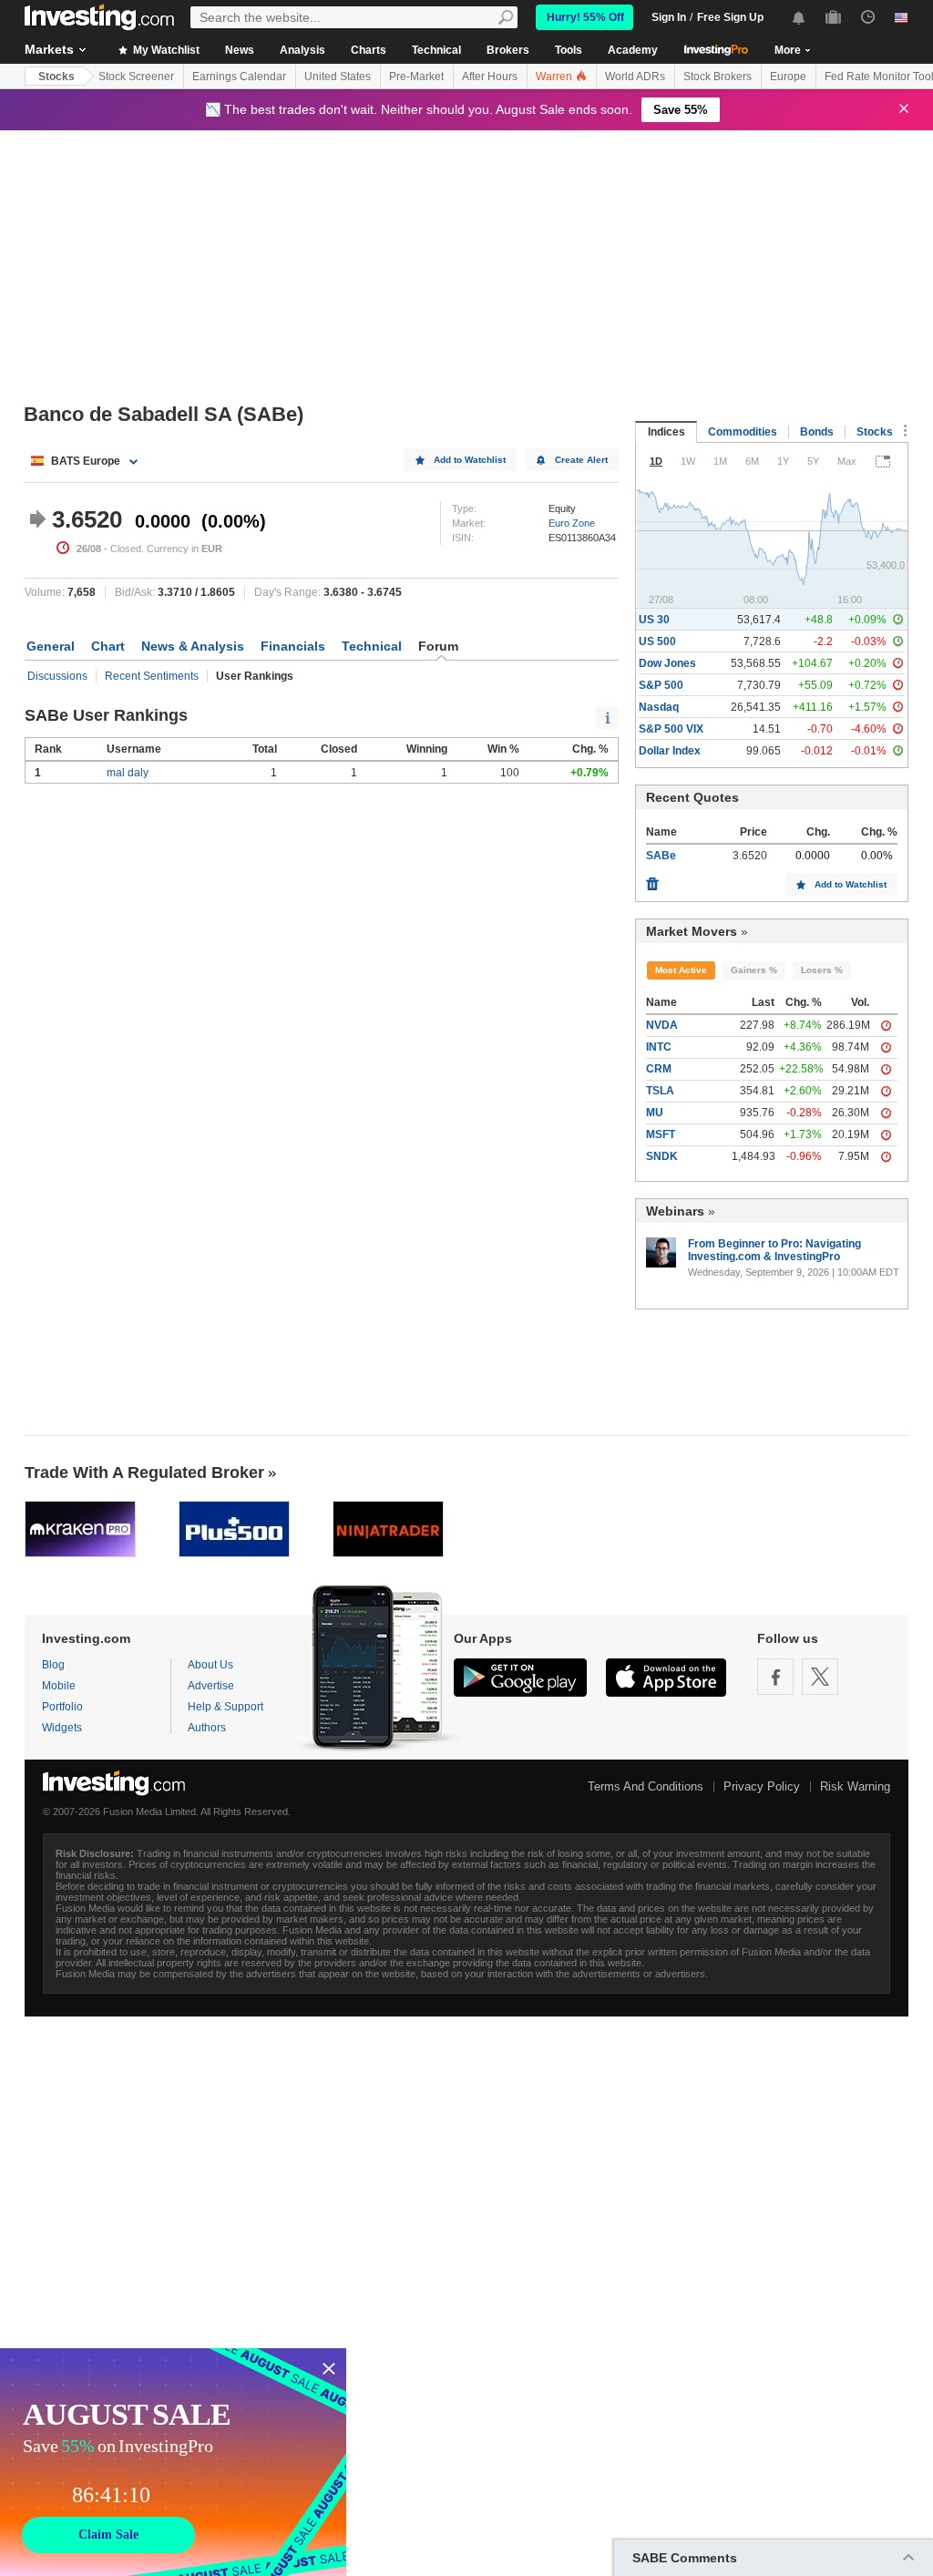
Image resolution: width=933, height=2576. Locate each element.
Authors (207, 1728)
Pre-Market (416, 77)
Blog (53, 1665)
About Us (210, 1665)
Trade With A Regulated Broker (144, 1473)
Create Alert (581, 460)
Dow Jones (667, 663)
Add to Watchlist (470, 460)
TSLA (660, 1091)
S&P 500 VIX (671, 729)
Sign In (669, 17)
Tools (569, 50)
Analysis (302, 50)
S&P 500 (661, 685)
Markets (49, 49)
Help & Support (226, 1707)
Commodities (743, 432)
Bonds (817, 432)
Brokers (508, 50)
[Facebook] (775, 1677)
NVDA (662, 1025)
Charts (369, 50)
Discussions (57, 676)
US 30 (654, 620)
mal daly (128, 773)
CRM (659, 1069)
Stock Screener (136, 77)
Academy (633, 50)
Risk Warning (855, 1786)
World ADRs (635, 77)
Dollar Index (670, 751)
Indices (666, 432)
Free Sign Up (730, 17)
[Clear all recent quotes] (652, 879)
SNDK (662, 1156)
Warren (555, 77)
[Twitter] (820, 1677)
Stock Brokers (718, 77)
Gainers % (754, 970)
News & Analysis (193, 646)
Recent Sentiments (152, 676)
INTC (659, 1047)
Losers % (822, 970)
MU (655, 1113)
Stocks (56, 77)
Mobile (59, 1686)
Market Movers (692, 931)
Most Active (681, 970)
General (51, 646)
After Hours (490, 77)
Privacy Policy (762, 1786)
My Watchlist (165, 50)
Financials (293, 646)
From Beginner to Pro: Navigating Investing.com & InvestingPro (774, 1250)
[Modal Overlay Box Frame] (173, 2462)
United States (338, 77)
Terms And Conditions (646, 1786)
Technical (436, 50)
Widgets (62, 1728)
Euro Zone (572, 523)
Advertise (211, 1686)
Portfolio (62, 1707)
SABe (661, 856)
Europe (788, 77)
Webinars (675, 1211)
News (240, 50)
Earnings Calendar (239, 77)
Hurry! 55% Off (585, 17)
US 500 (657, 641)
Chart (108, 646)
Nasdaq (659, 707)
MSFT (661, 1134)
